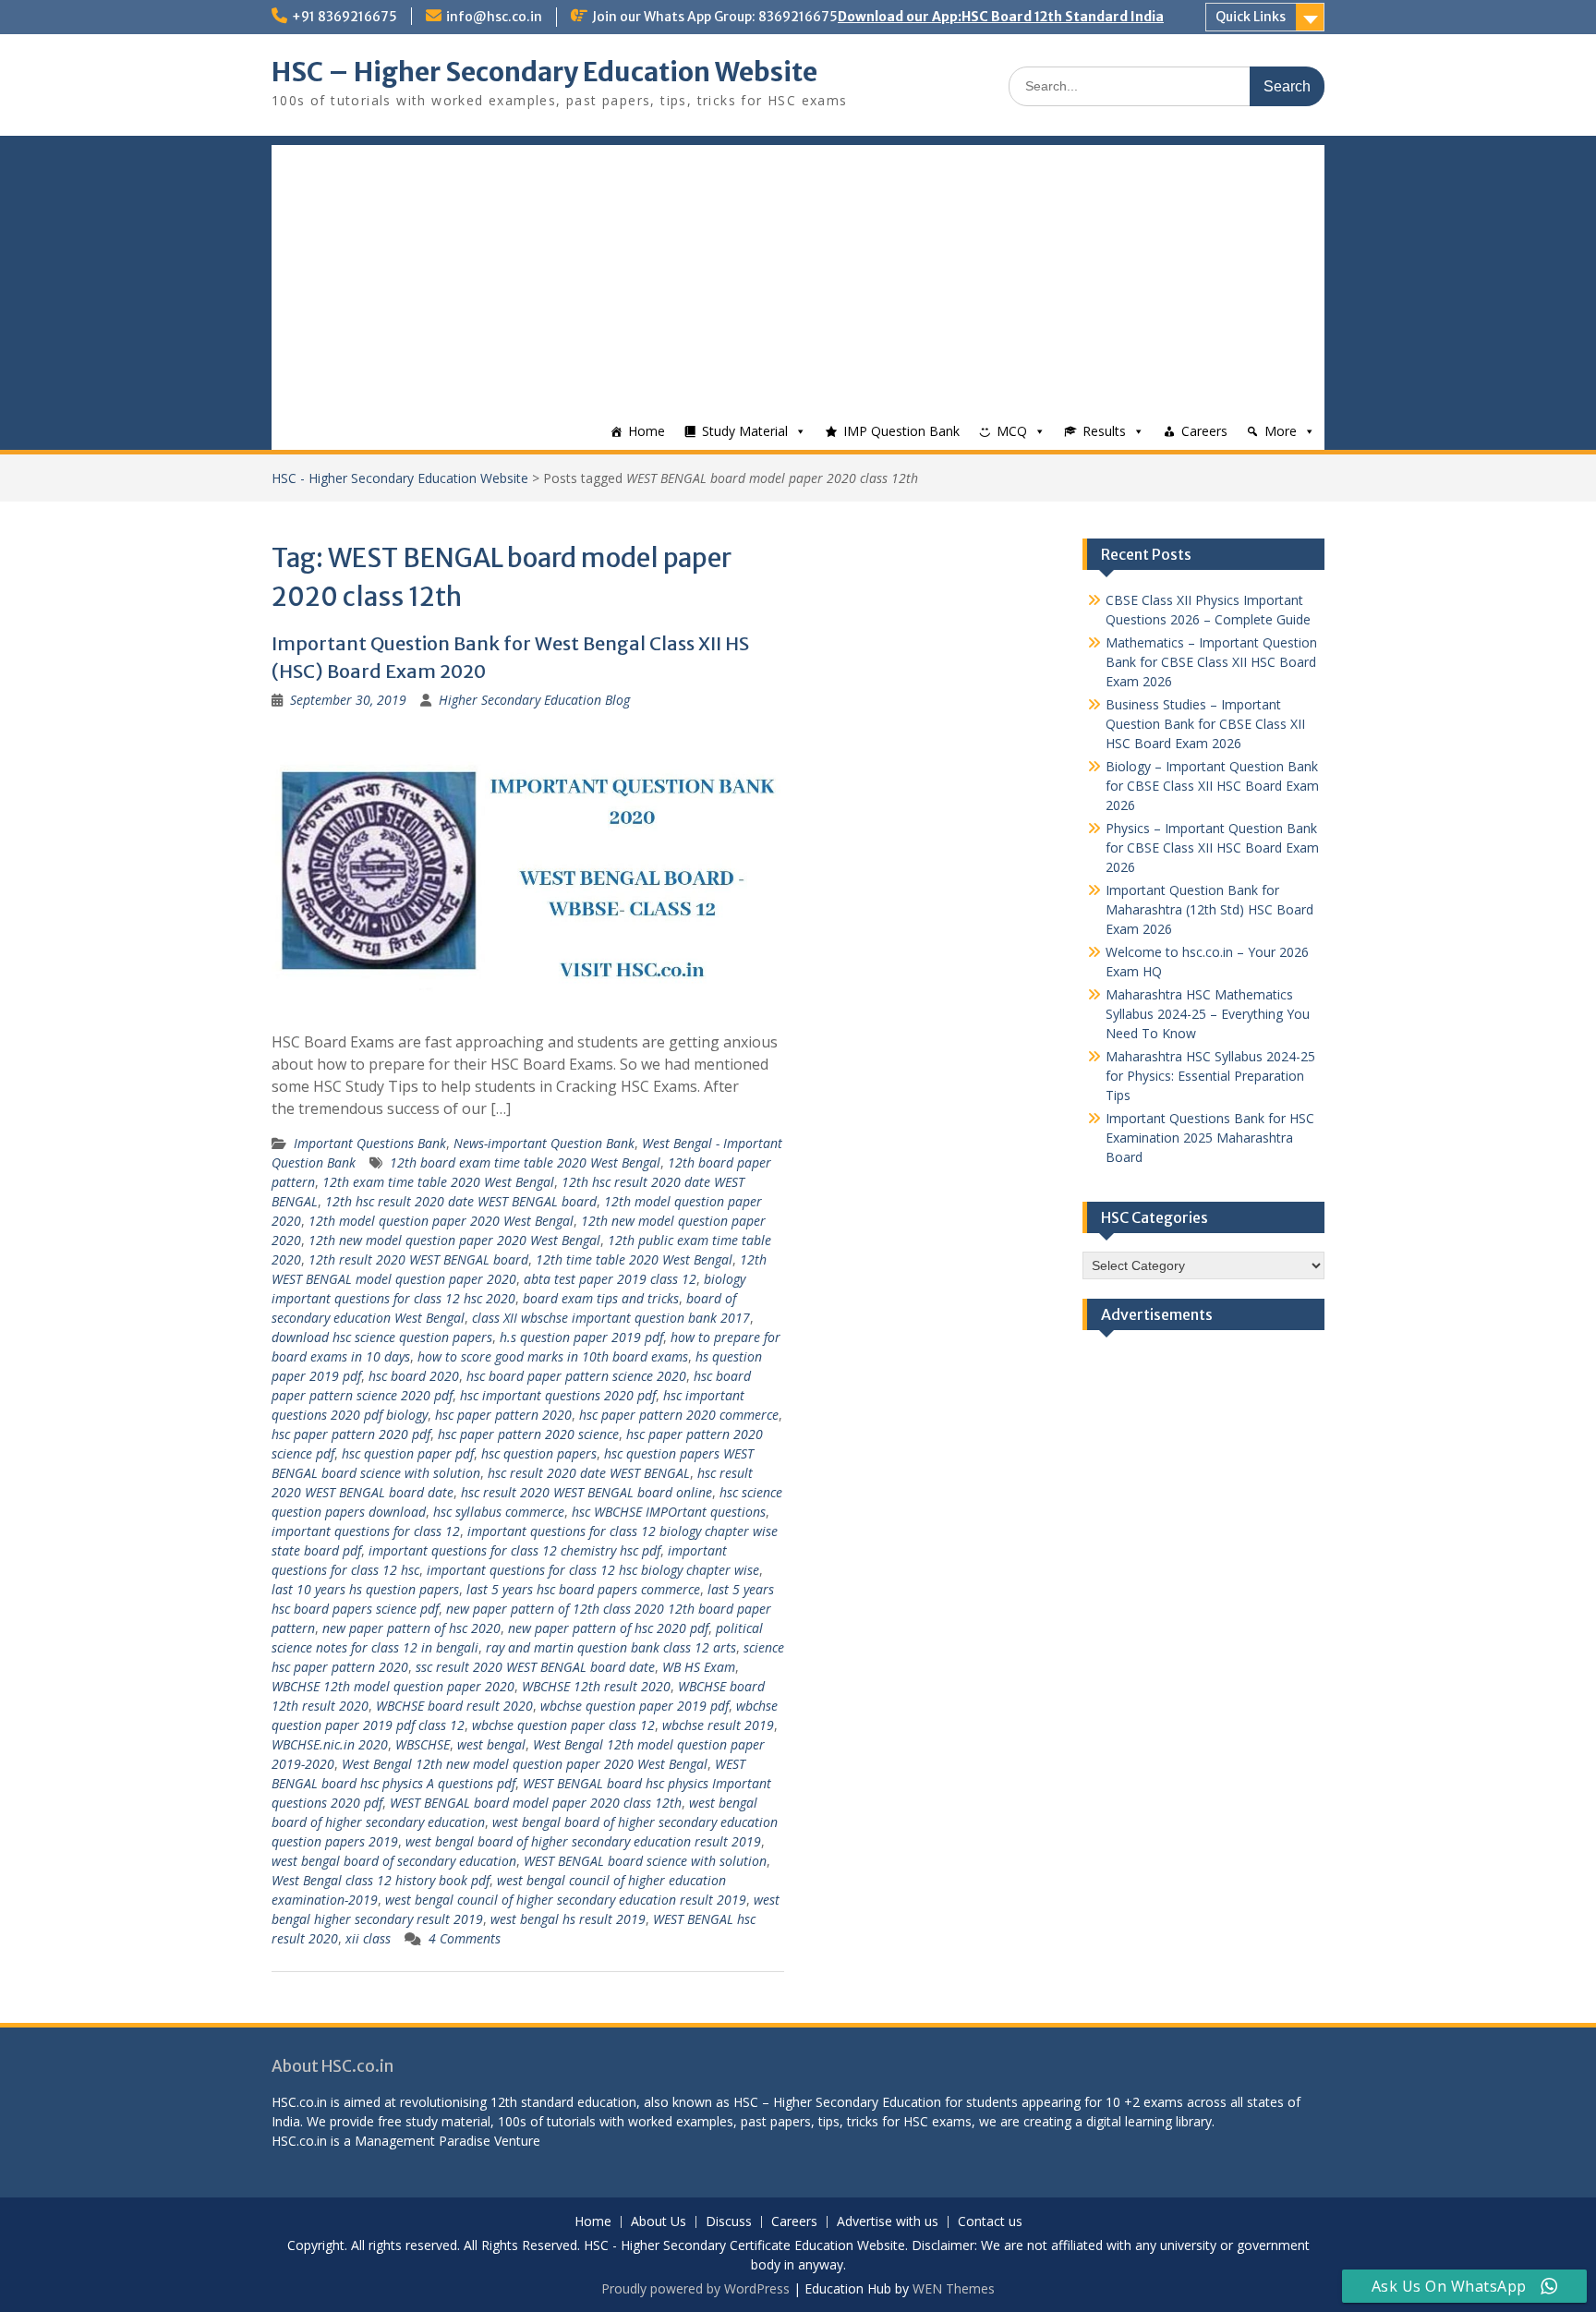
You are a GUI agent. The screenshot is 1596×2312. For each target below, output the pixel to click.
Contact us (990, 2222)
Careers (1204, 431)
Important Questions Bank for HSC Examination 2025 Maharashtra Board (1210, 1138)
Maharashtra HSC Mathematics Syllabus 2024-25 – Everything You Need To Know (1208, 1014)
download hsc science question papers (382, 1337)
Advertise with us (888, 2222)
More (1281, 431)
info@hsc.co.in (494, 17)
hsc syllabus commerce (499, 1512)
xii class (368, 1938)
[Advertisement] (798, 274)
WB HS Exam (699, 1667)
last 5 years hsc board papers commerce (583, 1589)
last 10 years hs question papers (365, 1589)
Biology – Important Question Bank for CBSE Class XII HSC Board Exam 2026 (1212, 786)
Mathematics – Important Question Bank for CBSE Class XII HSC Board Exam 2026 (1211, 662)
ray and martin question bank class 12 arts (611, 1647)
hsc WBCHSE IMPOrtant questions (669, 1512)
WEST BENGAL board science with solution (645, 1861)
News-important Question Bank (544, 1143)
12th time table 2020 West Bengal (634, 1259)
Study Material (745, 431)
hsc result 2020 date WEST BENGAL (589, 1473)
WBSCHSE (423, 1744)
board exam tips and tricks (601, 1298)
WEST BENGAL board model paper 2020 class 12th (536, 1803)
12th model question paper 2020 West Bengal (441, 1221)
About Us (659, 2222)
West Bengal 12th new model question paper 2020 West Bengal (525, 1764)
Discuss (729, 2222)
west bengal (491, 1744)
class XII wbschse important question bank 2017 (611, 1318)
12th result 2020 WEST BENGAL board (418, 1259)
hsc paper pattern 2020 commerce (679, 1415)
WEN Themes (954, 2288)
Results (1104, 431)
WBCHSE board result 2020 (454, 1706)
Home (647, 431)
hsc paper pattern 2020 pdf (351, 1434)
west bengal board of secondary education (394, 1861)
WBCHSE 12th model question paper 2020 (393, 1686)
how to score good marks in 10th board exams (553, 1356)
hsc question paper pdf (408, 1453)
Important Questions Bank (370, 1143)
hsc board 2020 (414, 1376)
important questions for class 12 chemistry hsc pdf (514, 1550)
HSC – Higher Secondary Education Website (544, 72)
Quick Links (1251, 17)
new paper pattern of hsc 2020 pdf (608, 1628)
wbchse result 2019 (718, 1725)
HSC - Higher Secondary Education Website (400, 478)
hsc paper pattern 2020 (503, 1415)
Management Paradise (423, 2141)
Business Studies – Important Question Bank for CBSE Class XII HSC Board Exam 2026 (1205, 724)
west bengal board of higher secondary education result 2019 (583, 1841)
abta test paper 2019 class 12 (610, 1279)
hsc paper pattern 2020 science (528, 1434)
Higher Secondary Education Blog (534, 700)
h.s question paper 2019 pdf (581, 1337)
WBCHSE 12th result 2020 (596, 1686)
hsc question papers (539, 1453)
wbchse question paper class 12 (563, 1725)
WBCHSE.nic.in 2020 (330, 1744)
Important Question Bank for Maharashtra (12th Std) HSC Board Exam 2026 (1209, 909)
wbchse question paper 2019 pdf (635, 1706)
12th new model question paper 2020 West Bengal (454, 1240)
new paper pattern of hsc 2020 (411, 1628)
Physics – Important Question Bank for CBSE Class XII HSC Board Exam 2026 (1212, 847)
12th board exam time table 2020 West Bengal (525, 1162)
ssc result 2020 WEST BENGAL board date (535, 1667)
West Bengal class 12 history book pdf (381, 1880)
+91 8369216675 (345, 17)
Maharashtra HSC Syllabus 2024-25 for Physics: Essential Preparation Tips (1210, 1076)
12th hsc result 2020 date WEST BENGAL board (461, 1201)
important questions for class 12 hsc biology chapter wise (593, 1570)
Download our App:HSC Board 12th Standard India (1001, 17)
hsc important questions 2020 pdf (558, 1395)
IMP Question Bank (901, 431)
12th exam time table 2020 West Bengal (438, 1182)
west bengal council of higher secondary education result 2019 (566, 1900)
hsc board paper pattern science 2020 (576, 1376)
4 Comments (465, 1938)
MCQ (1012, 431)
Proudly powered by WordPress (695, 2288)
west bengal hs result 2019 (568, 1919)
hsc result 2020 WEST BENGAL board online (586, 1492)
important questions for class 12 (366, 1531)
